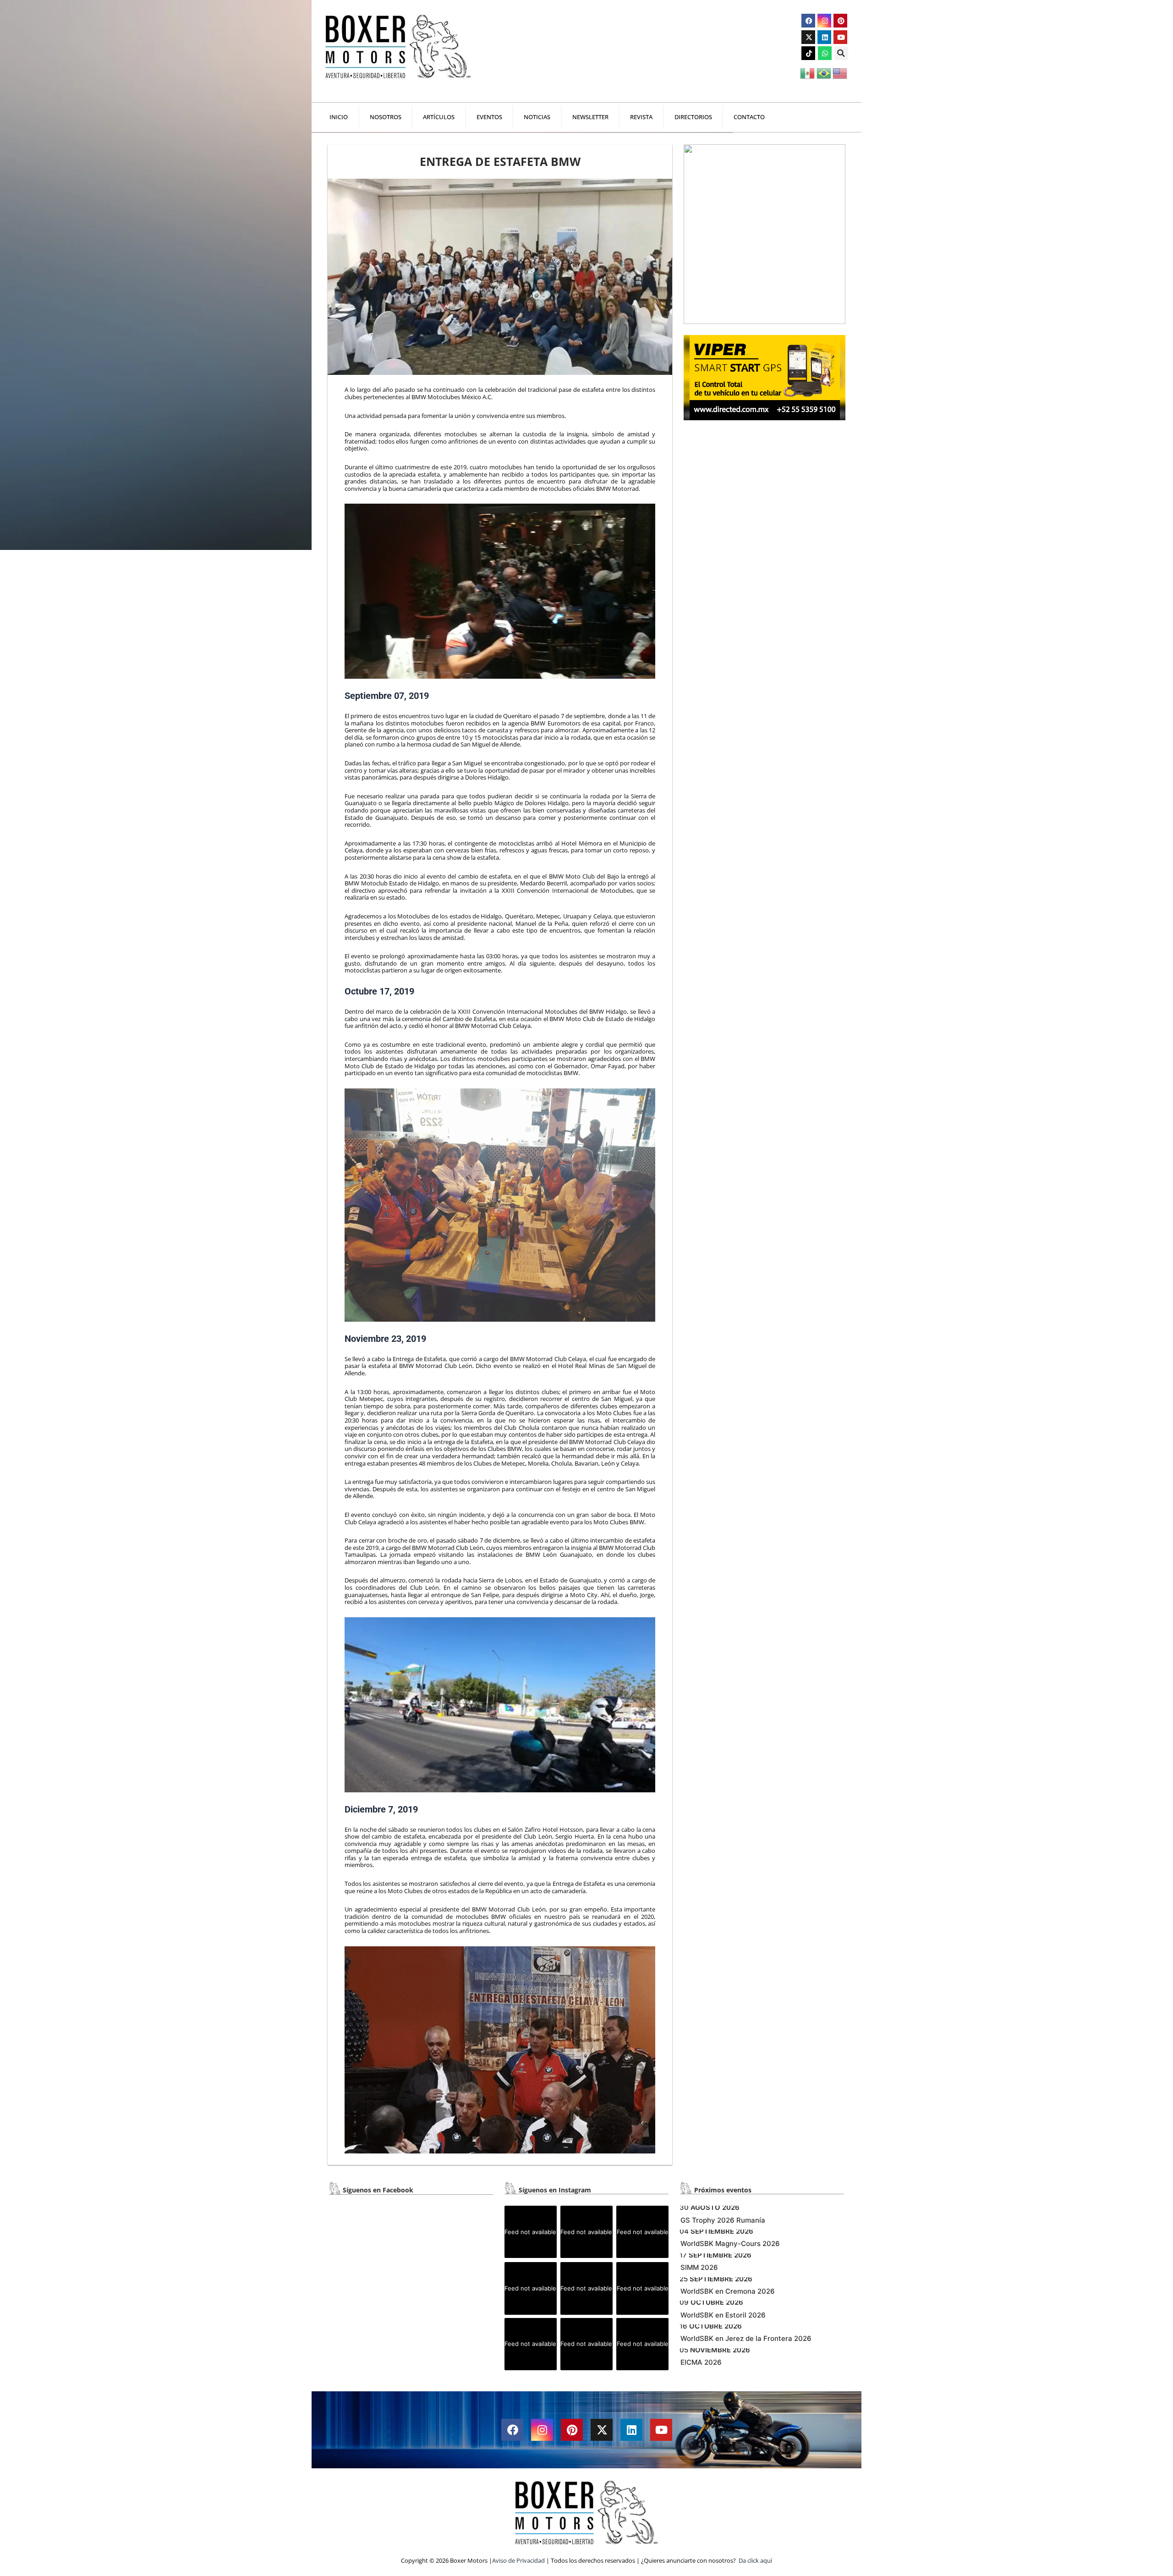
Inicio (339, 117)
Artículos (439, 117)
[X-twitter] (808, 37)
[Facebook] (808, 21)
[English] (841, 72)
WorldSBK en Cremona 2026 (728, 2291)
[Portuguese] (825, 72)
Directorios (693, 117)
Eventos (489, 117)
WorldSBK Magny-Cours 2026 (730, 2244)
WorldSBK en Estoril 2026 (723, 2315)
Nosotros (386, 117)
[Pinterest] (840, 21)
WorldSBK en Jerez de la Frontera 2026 (746, 2338)
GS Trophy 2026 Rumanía (723, 2220)
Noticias (537, 117)
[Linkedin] (824, 37)
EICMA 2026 (701, 2362)
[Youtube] (840, 37)
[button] (841, 53)
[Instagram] (824, 21)
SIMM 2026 (699, 2267)
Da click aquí (755, 2560)
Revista (641, 117)
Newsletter (590, 117)
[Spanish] (808, 72)
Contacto (749, 117)
